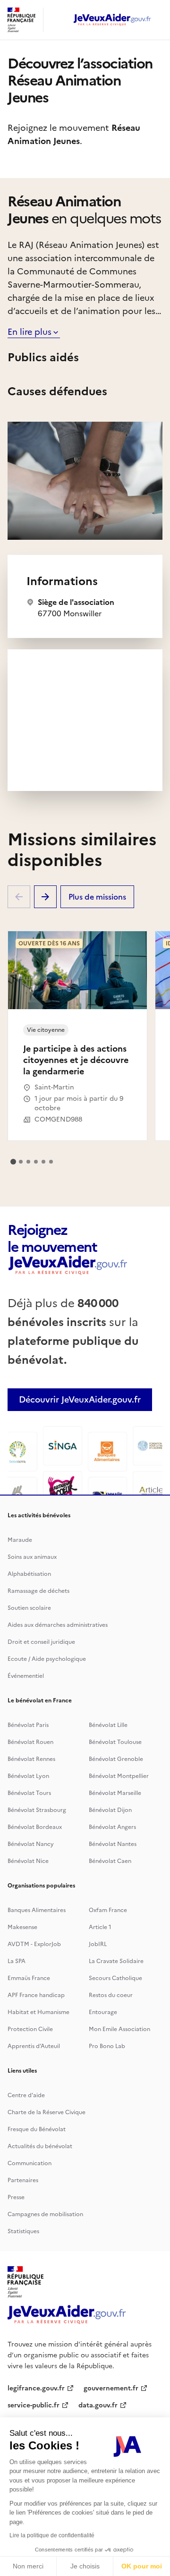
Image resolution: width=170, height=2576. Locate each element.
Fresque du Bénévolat (37, 2129)
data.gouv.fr (98, 2405)
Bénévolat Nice (28, 1861)
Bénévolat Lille (108, 1725)
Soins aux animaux (32, 1557)
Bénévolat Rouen (30, 1742)
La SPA (17, 1961)
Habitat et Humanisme (38, 2012)
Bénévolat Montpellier (119, 1776)
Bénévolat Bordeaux (35, 1827)
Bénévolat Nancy (31, 1844)
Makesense (22, 1927)
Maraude (20, 1540)
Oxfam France (108, 1910)
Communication (30, 2163)
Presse (16, 2197)
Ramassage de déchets (38, 1591)
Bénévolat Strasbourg (37, 1810)
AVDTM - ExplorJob (34, 1944)
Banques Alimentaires (37, 1910)
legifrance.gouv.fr (36, 2388)
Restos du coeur (111, 1995)
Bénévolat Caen (110, 1861)
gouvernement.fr (111, 2388)
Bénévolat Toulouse (115, 1742)
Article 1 (100, 1927)
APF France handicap (36, 1995)
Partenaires (23, 2180)
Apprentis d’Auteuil (34, 2046)
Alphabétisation (29, 1574)
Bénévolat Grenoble (116, 1759)
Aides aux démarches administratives (58, 1625)
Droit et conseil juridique (41, 1642)
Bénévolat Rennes (31, 1759)
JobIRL (98, 1944)
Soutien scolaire (29, 1608)
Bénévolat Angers (112, 1827)
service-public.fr (34, 2405)
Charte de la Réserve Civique (47, 2112)
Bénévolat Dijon (110, 1810)
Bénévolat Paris (28, 1725)
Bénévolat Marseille (115, 1793)
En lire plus (30, 332)
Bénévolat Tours (29, 1793)
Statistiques (23, 2231)
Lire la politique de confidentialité (52, 2535)
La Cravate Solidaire (116, 1961)
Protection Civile (30, 2029)
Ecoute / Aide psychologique (47, 1659)
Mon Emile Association (119, 2029)
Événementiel (26, 1676)
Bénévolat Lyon (28, 1776)
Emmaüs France (29, 1978)
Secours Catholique (115, 1978)
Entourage (103, 2012)
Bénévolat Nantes (113, 1844)
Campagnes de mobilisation (45, 2214)
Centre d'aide (26, 2095)
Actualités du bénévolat (40, 2146)
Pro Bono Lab (107, 2046)
